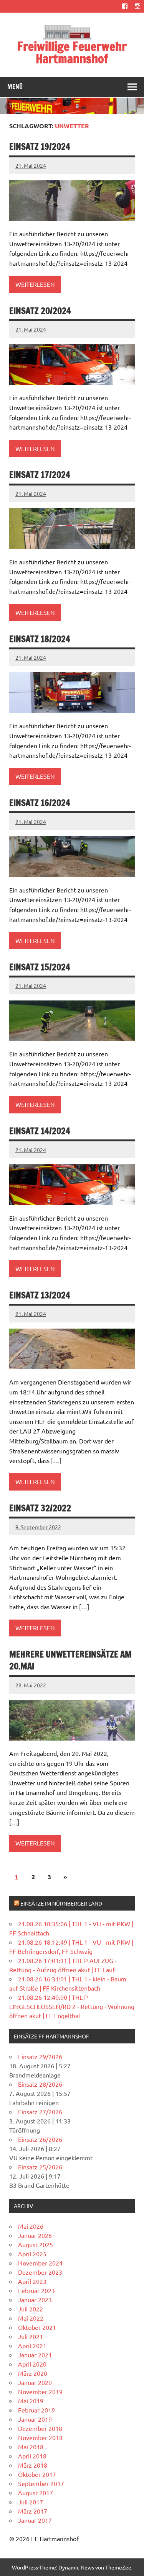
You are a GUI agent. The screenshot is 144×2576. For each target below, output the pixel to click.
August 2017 (36, 2493)
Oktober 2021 (37, 2327)
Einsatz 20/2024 (40, 311)
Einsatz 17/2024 (40, 475)
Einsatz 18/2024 (40, 639)
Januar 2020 (35, 2382)
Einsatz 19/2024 (40, 146)
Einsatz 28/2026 (40, 2084)
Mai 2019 (31, 2401)
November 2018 (40, 2437)
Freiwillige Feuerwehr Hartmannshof (72, 52)
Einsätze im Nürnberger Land (61, 1903)
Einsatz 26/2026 (40, 2139)
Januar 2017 (35, 2520)
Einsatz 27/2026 (40, 2112)
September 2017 (41, 2483)
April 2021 (32, 2346)
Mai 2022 (31, 2318)
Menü (15, 87)
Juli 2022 (31, 2309)
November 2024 (40, 2263)
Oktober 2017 (37, 2474)
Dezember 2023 (40, 2272)
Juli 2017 (31, 2502)
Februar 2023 (36, 2290)
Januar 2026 (35, 2235)
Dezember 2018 (40, 2428)
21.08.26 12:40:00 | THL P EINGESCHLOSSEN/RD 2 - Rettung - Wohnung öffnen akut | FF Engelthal (72, 2006)
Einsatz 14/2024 (40, 1131)
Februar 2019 (36, 2410)
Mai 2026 (31, 2226)
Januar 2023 (35, 2300)
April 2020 (32, 2364)
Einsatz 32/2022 (40, 1508)
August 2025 (36, 2244)
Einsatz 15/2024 (40, 967)
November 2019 (40, 2391)
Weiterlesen (35, 284)
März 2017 (33, 2511)
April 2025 (32, 2254)
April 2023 (32, 2281)
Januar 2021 (35, 2355)
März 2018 (33, 2465)
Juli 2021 (31, 2336)
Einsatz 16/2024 (40, 803)
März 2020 (33, 2373)
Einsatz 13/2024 (40, 1295)
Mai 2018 (31, 2447)
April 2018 (32, 2456)
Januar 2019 (35, 2419)
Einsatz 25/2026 (40, 2167)
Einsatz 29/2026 (40, 2056)
